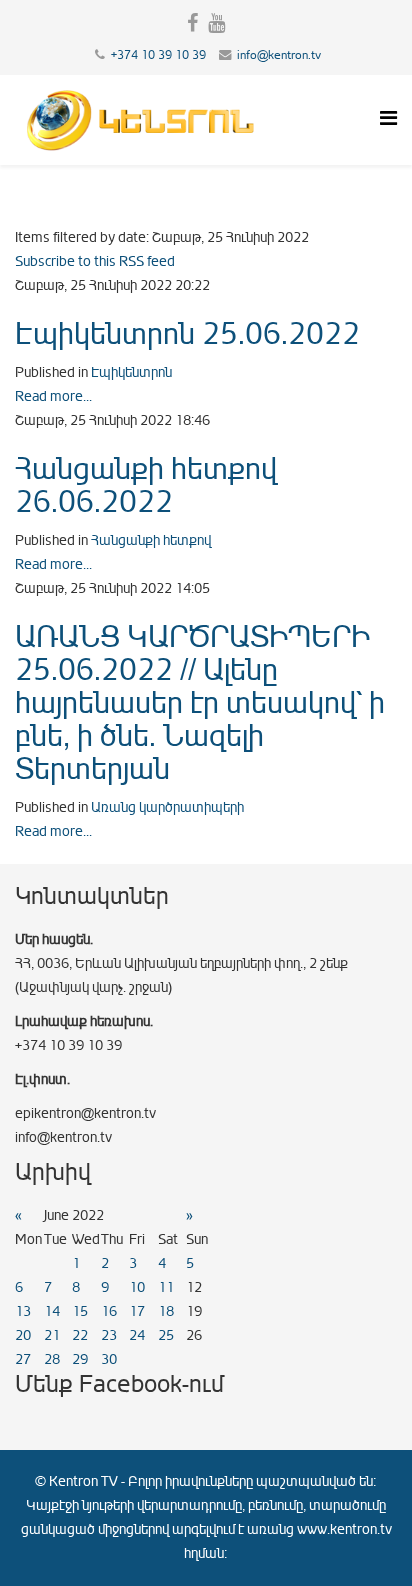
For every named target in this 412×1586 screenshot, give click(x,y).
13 (23, 1311)
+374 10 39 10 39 (158, 55)
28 (52, 1359)
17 (137, 1311)
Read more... (53, 396)
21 (52, 1335)
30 (109, 1359)
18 (166, 1311)
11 (166, 1287)
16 (109, 1311)
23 (109, 1335)
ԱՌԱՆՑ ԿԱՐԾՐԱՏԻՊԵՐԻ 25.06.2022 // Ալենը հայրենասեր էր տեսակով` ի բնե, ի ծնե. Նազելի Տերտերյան (200, 703)
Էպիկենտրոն (131, 372)
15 (80, 1311)
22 (80, 1335)
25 (166, 1335)
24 (137, 1335)
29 (80, 1359)
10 (137, 1287)
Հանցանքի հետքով (151, 540)
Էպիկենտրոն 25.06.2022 (187, 334)
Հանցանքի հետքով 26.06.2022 (146, 485)
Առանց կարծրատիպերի (167, 807)
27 (23, 1359)
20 (23, 1335)
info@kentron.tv (279, 55)
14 (52, 1311)
